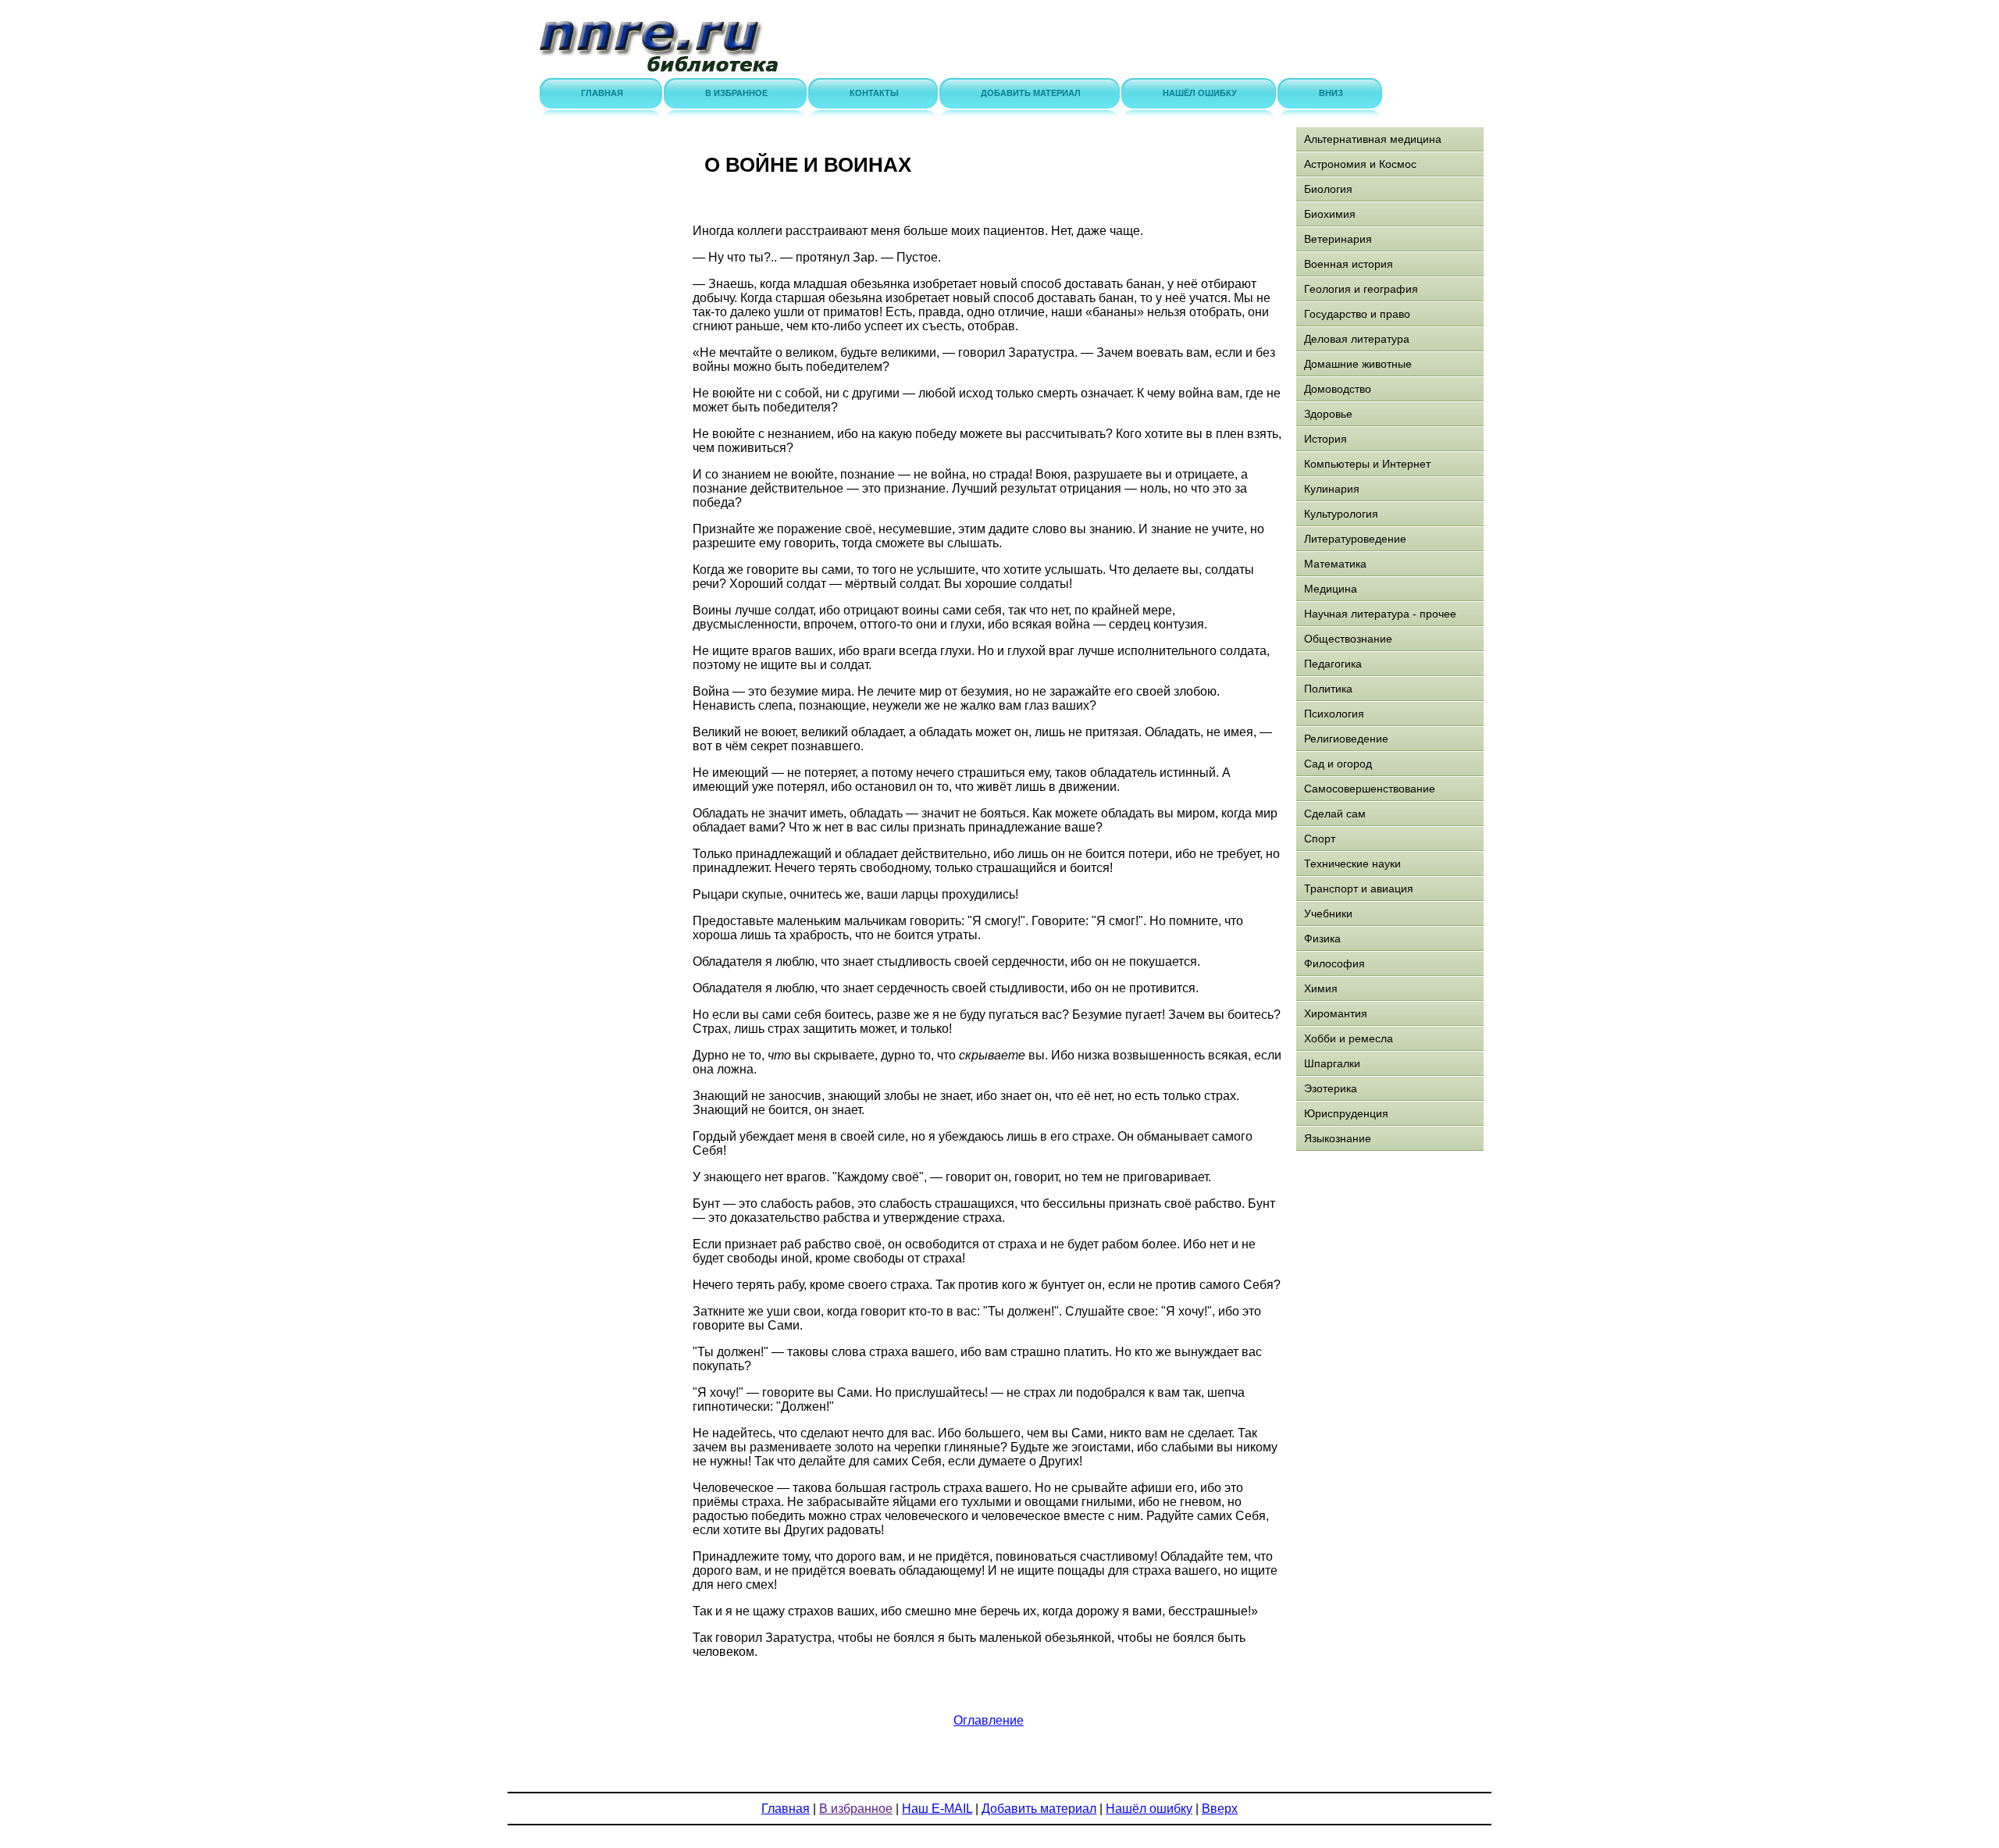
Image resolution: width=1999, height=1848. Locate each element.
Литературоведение (1355, 539)
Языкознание (1338, 1138)
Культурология (1341, 514)
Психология (1334, 714)
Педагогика (1333, 664)
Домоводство (1338, 389)
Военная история (1349, 264)
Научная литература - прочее (1380, 614)
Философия (1334, 963)
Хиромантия (1336, 1013)
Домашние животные (1358, 364)
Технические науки (1352, 863)
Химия (1321, 988)
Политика (1328, 689)
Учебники (1328, 913)
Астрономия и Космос (1360, 164)
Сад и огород (1338, 764)
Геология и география (1361, 289)
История (1326, 439)
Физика (1322, 938)
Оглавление (989, 1720)
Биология (1328, 189)
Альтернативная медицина (1373, 139)
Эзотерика (1331, 1088)
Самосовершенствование (1370, 789)
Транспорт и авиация (1359, 888)
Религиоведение (1346, 739)
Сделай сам (1335, 814)
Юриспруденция (1346, 1113)
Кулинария (1332, 489)
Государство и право (1357, 314)
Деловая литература (1357, 339)
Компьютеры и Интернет (1367, 464)
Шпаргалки (1332, 1063)
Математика (1335, 564)
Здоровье (1328, 414)
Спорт (1320, 839)
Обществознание (1348, 639)
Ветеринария (1338, 239)
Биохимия (1330, 214)
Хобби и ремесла (1349, 1038)
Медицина (1331, 589)
